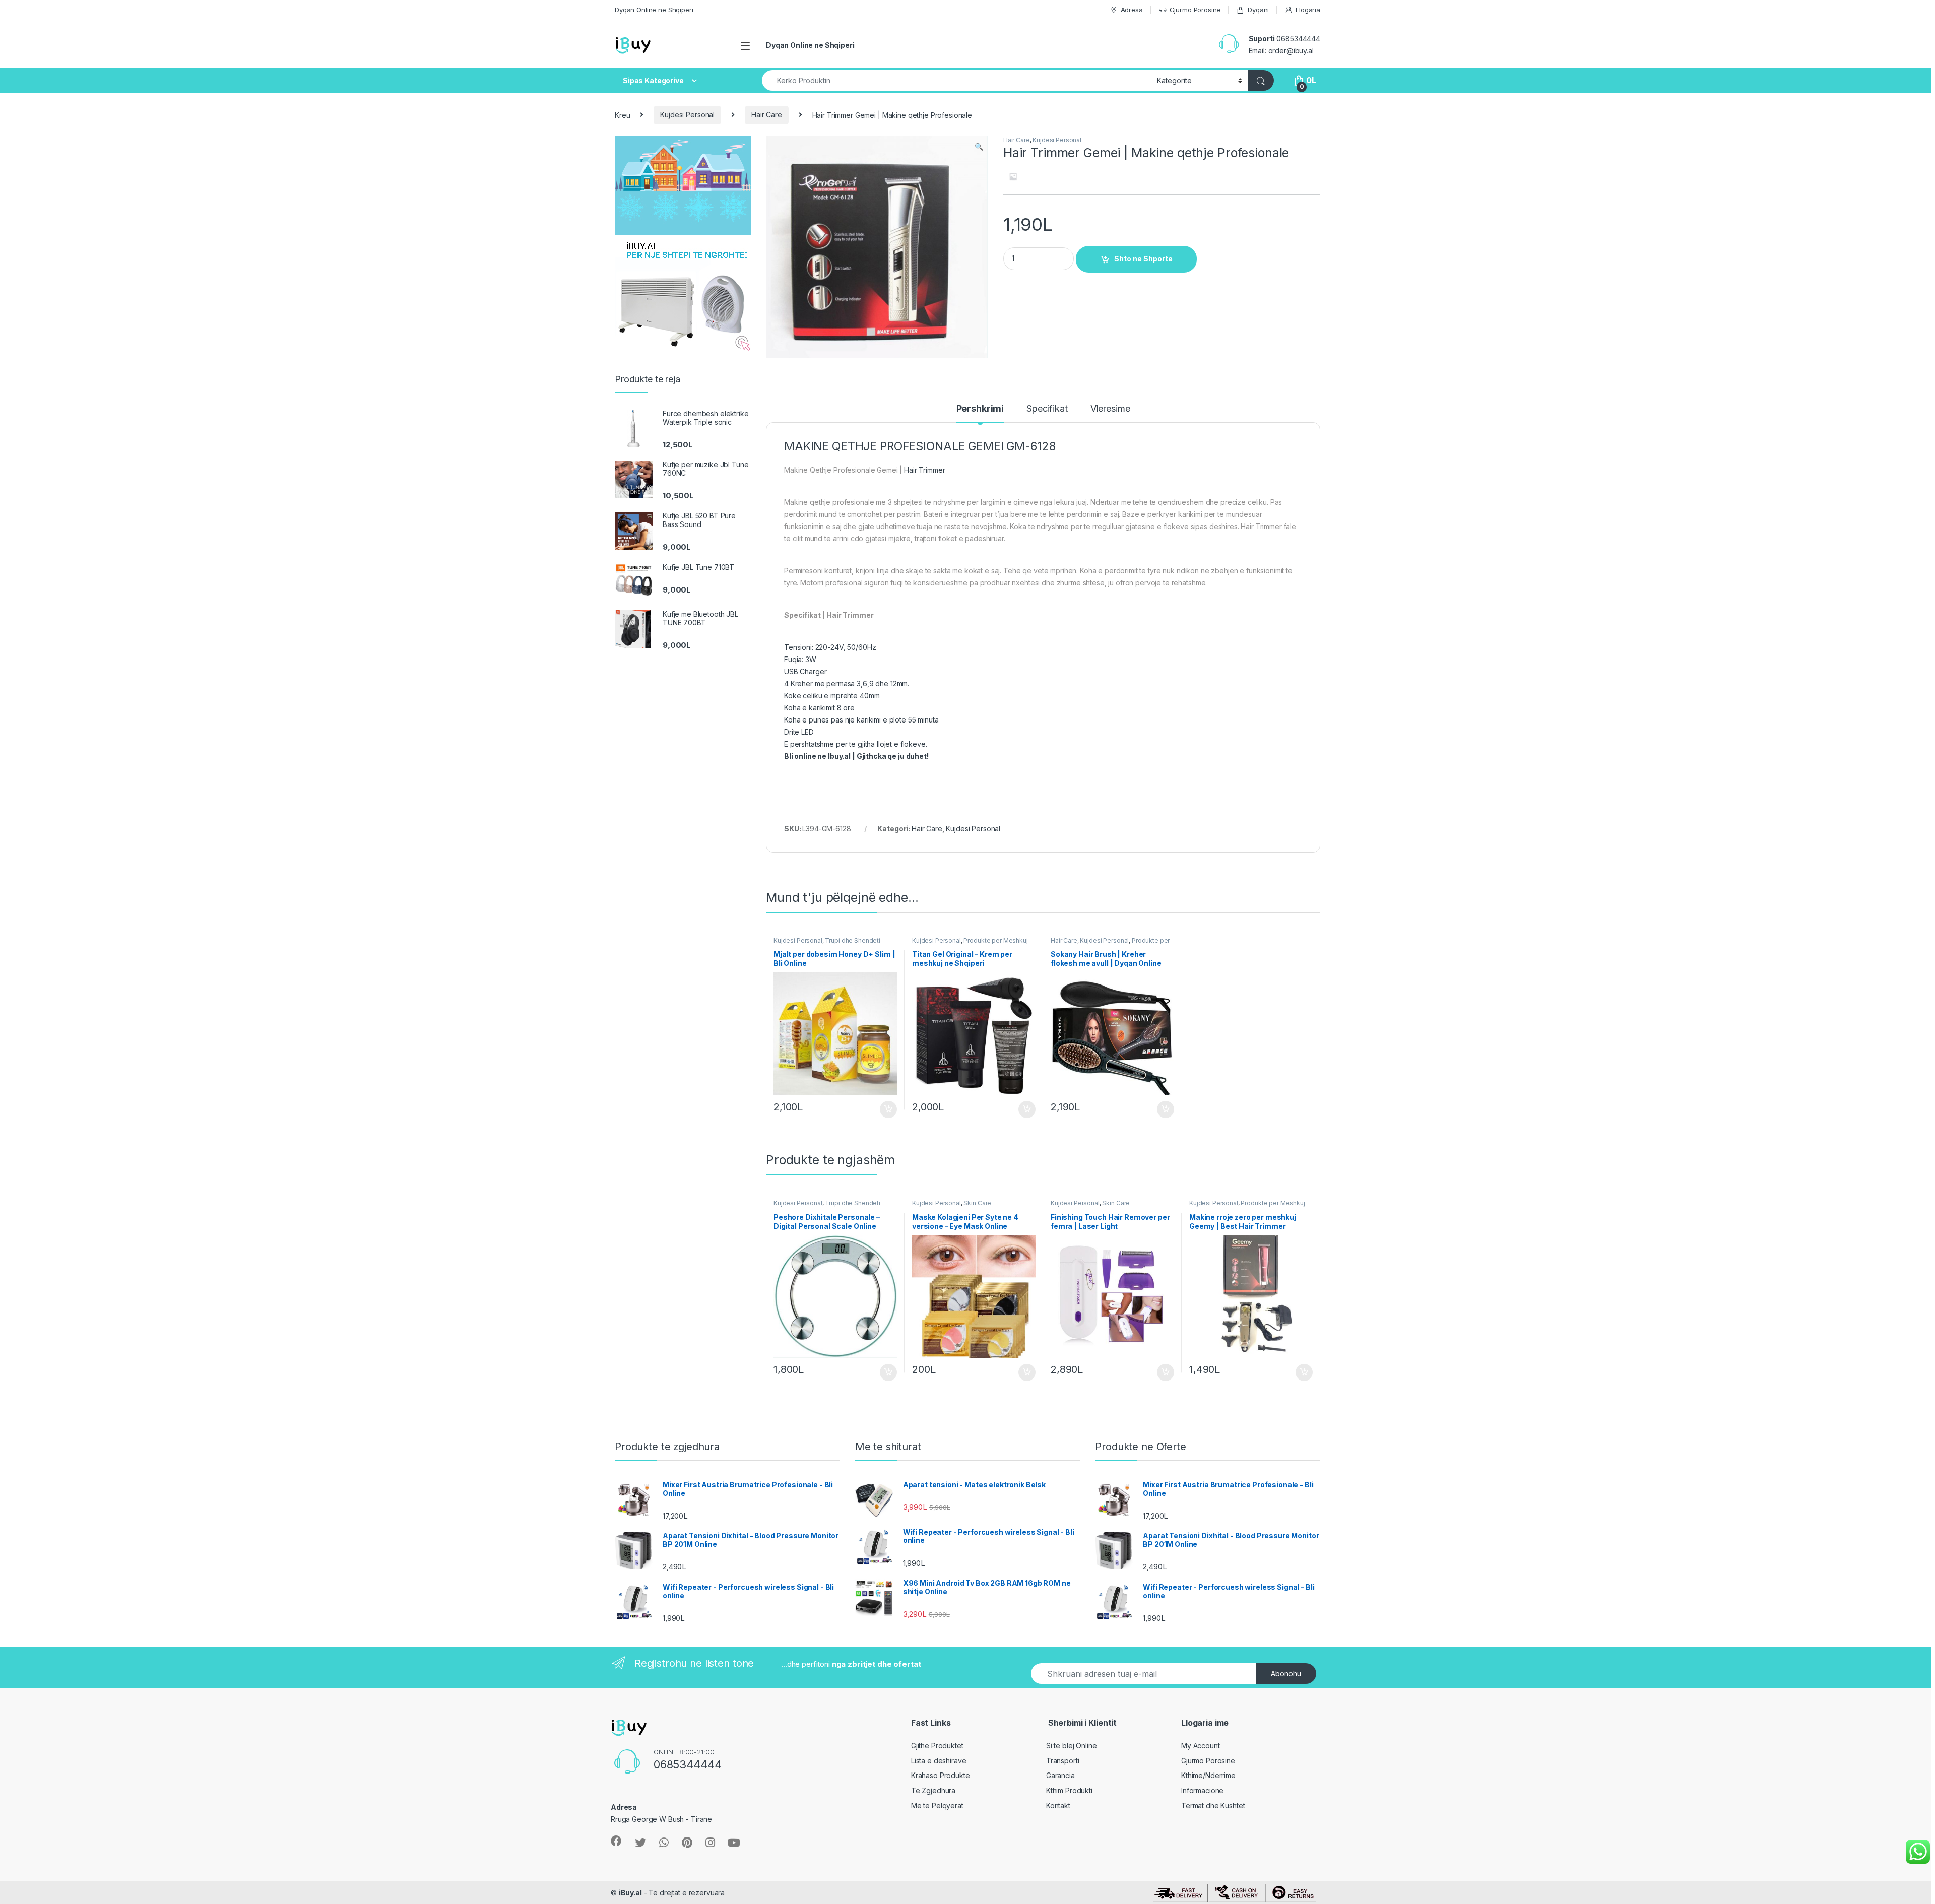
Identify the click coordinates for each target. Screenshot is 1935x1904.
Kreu (622, 115)
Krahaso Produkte (941, 1775)
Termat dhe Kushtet (1213, 1805)
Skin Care (977, 1203)
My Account (1201, 1746)
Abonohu (1286, 1673)
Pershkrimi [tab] (980, 409)
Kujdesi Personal (687, 115)
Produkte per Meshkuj (995, 940)
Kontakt (1058, 1805)
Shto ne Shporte (1143, 259)
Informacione (1202, 1790)
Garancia (1060, 1775)
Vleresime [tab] (1110, 409)
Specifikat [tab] (1047, 409)
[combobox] (957, 80)
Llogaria (1308, 10)
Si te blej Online (1072, 1746)
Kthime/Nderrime (1208, 1775)
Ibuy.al (839, 756)
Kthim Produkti (1069, 1790)
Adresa (1132, 10)
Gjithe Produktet (937, 1746)
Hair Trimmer (924, 470)
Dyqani (1258, 10)
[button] (979, 147)
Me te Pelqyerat (937, 1805)
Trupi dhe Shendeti (852, 940)
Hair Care (767, 115)
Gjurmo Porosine (1195, 10)
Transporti (1063, 1761)
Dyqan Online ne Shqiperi (654, 10)
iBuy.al (630, 1893)
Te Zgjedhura (933, 1790)
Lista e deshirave (939, 1761)
